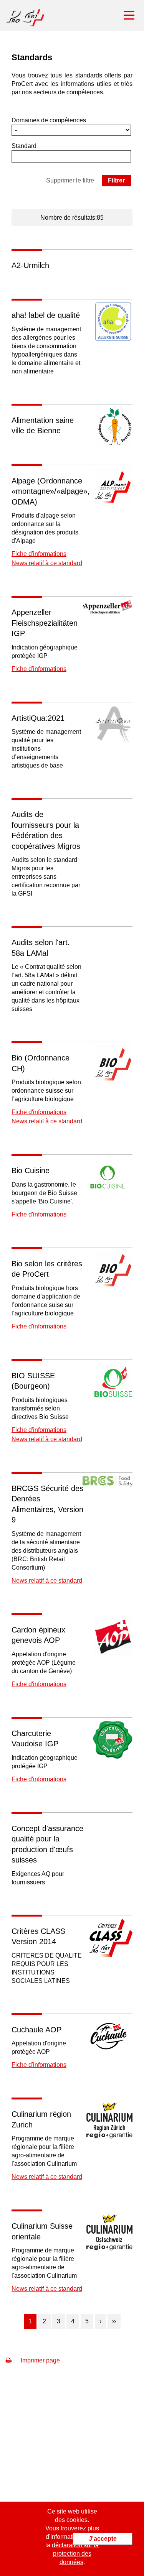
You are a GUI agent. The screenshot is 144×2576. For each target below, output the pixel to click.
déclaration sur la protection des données (75, 2554)
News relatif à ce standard (47, 563)
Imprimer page (40, 2360)
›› (114, 2321)
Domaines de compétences (49, 120)
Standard (24, 146)
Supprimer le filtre (70, 180)
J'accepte (103, 2539)
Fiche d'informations (39, 554)
